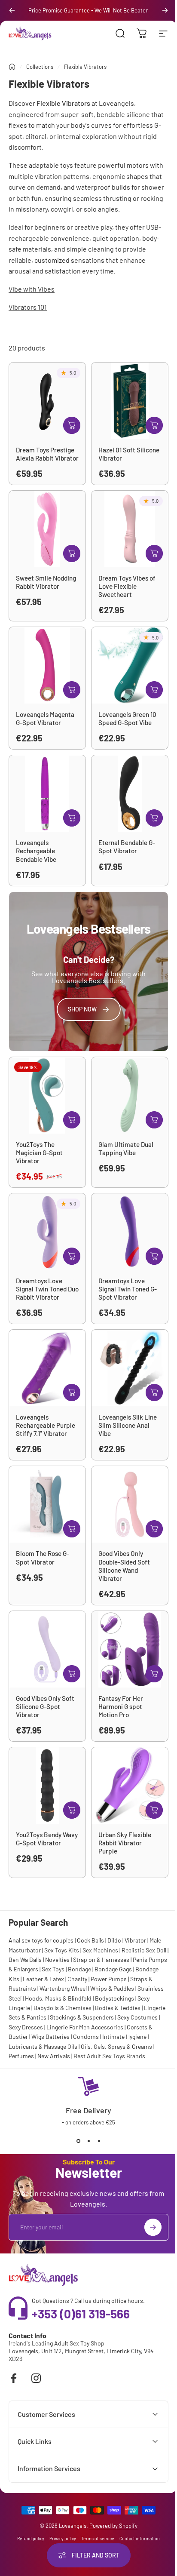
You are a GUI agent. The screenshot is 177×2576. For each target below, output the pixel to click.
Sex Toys (53, 1969)
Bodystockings (114, 1998)
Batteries (58, 2037)
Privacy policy (60, 2529)
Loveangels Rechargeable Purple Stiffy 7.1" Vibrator (46, 1425)
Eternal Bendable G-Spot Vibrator (127, 847)
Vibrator (135, 1940)
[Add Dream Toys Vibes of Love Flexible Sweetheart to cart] (154, 553)
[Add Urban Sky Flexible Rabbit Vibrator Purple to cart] (154, 1810)
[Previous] (12, 10)
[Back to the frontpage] (12, 67)
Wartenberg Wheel (63, 1988)
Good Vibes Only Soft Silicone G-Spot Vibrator (45, 1706)
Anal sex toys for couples (41, 1940)
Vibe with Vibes (32, 289)
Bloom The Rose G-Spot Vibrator (43, 1557)
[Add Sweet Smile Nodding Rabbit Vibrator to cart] (72, 553)
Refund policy (28, 2529)
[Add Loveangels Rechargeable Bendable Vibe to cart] (72, 818)
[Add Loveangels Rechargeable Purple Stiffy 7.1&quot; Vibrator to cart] (72, 1393)
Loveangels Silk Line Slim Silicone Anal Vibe (128, 1425)
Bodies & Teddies (118, 2008)
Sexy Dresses (26, 2027)
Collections (40, 67)
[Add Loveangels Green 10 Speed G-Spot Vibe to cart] (154, 690)
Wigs (38, 2037)
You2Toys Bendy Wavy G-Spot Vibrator (47, 1839)
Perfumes (21, 2056)
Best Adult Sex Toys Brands (109, 2056)
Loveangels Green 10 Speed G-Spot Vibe (127, 718)
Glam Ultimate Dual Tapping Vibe (126, 1148)
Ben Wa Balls (25, 1960)
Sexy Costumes (137, 2017)
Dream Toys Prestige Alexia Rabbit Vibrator (47, 454)
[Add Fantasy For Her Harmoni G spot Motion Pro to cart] (154, 1674)
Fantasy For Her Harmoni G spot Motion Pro (121, 1706)
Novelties (57, 1960)
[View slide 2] (88, 2141)
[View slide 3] (99, 2141)
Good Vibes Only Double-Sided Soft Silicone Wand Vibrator (124, 1566)
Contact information (137, 2529)
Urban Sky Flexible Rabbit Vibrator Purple (125, 1843)
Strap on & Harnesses (101, 1960)
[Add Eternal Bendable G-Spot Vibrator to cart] (154, 818)
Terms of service (95, 2529)
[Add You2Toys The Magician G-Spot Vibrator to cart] (72, 1120)
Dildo (114, 1940)
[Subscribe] (153, 2227)
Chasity (77, 1979)
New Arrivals (54, 2056)
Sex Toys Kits (62, 1950)
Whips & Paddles (112, 1988)
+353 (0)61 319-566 (81, 2314)
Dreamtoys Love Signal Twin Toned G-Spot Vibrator (128, 1289)
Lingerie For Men (68, 2027)
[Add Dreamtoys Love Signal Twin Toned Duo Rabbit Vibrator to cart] (72, 1256)
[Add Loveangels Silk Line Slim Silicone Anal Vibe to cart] (154, 1393)
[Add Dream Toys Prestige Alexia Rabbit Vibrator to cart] (72, 425)
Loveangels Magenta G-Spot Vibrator (45, 718)
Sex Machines (100, 1950)
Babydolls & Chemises (63, 2008)
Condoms (86, 2037)
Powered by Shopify (110, 2516)
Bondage (79, 1969)
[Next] (165, 10)
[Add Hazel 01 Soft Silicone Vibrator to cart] (154, 425)
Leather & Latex (43, 1979)
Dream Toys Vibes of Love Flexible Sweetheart (127, 586)
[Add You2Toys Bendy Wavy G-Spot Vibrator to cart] (72, 1810)
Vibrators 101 (28, 307)
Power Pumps (109, 1979)
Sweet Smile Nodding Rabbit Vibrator (46, 582)
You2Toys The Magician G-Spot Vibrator (39, 1153)
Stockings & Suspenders (82, 2017)
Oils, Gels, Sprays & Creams (116, 2046)
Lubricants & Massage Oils (43, 2046)
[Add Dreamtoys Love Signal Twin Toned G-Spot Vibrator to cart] (154, 1256)
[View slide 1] (78, 2141)
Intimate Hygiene (124, 2037)
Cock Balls (90, 1940)
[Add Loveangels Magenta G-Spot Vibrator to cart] (72, 690)
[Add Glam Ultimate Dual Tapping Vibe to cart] (154, 1120)
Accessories (107, 2027)
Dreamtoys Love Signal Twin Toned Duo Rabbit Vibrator (47, 1289)
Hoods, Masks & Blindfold (58, 1998)
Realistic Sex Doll (144, 1950)
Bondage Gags (113, 1969)
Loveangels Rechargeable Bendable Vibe (36, 851)
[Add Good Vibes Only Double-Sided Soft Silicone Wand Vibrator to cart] (154, 1529)
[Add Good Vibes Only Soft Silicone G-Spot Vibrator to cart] (72, 1674)
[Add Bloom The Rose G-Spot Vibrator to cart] (72, 1529)
